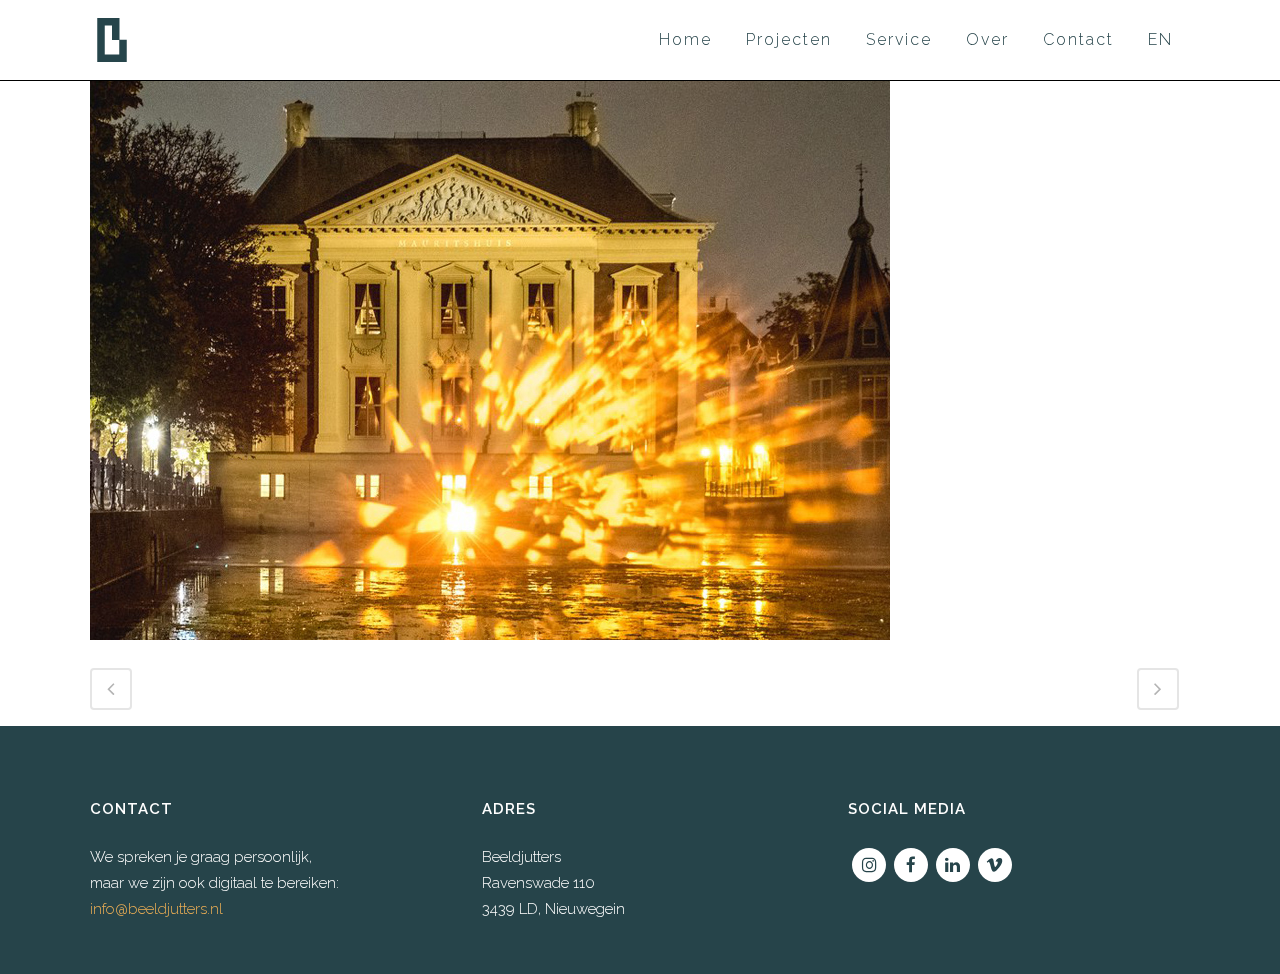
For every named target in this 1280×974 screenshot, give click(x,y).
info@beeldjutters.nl (156, 909)
